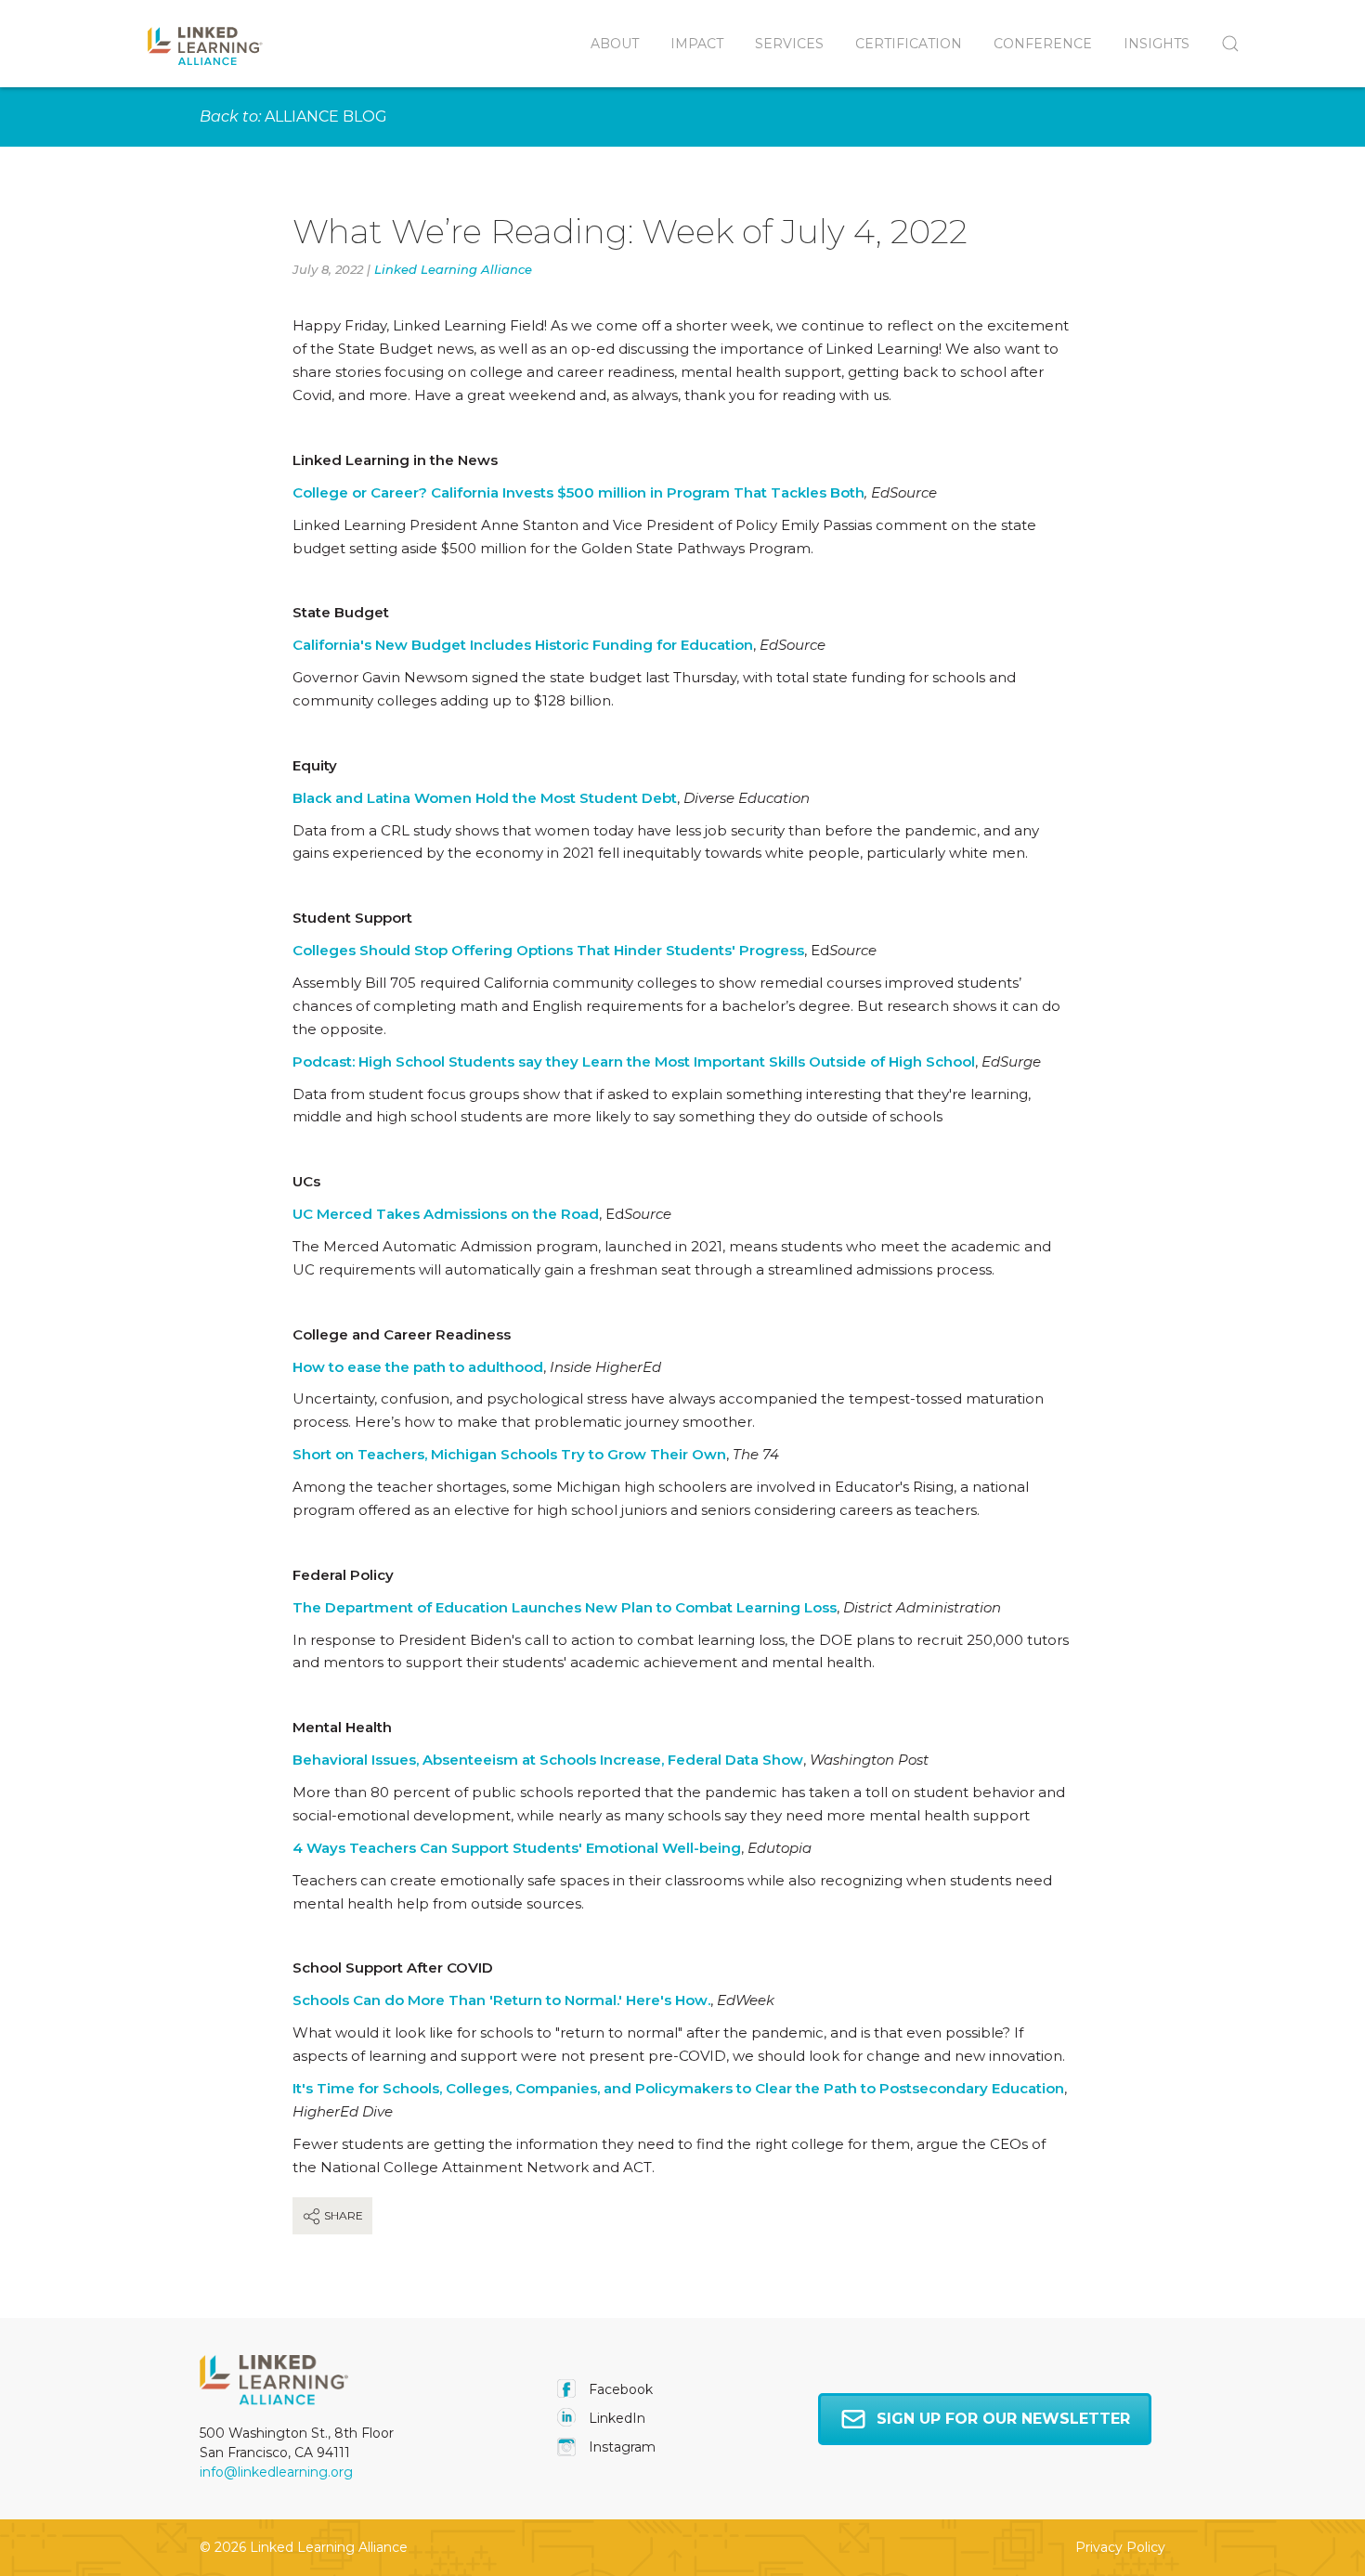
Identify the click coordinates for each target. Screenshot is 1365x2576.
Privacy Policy (1120, 2547)
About (615, 44)
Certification (909, 44)
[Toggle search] (1222, 44)
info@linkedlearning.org (276, 2472)
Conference (1043, 44)
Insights (1157, 44)
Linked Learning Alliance (453, 269)
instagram (620, 2447)
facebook (619, 2389)
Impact (697, 44)
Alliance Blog (326, 117)
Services (789, 44)
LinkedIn (615, 2418)
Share (342, 2215)
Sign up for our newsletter (1003, 2419)
